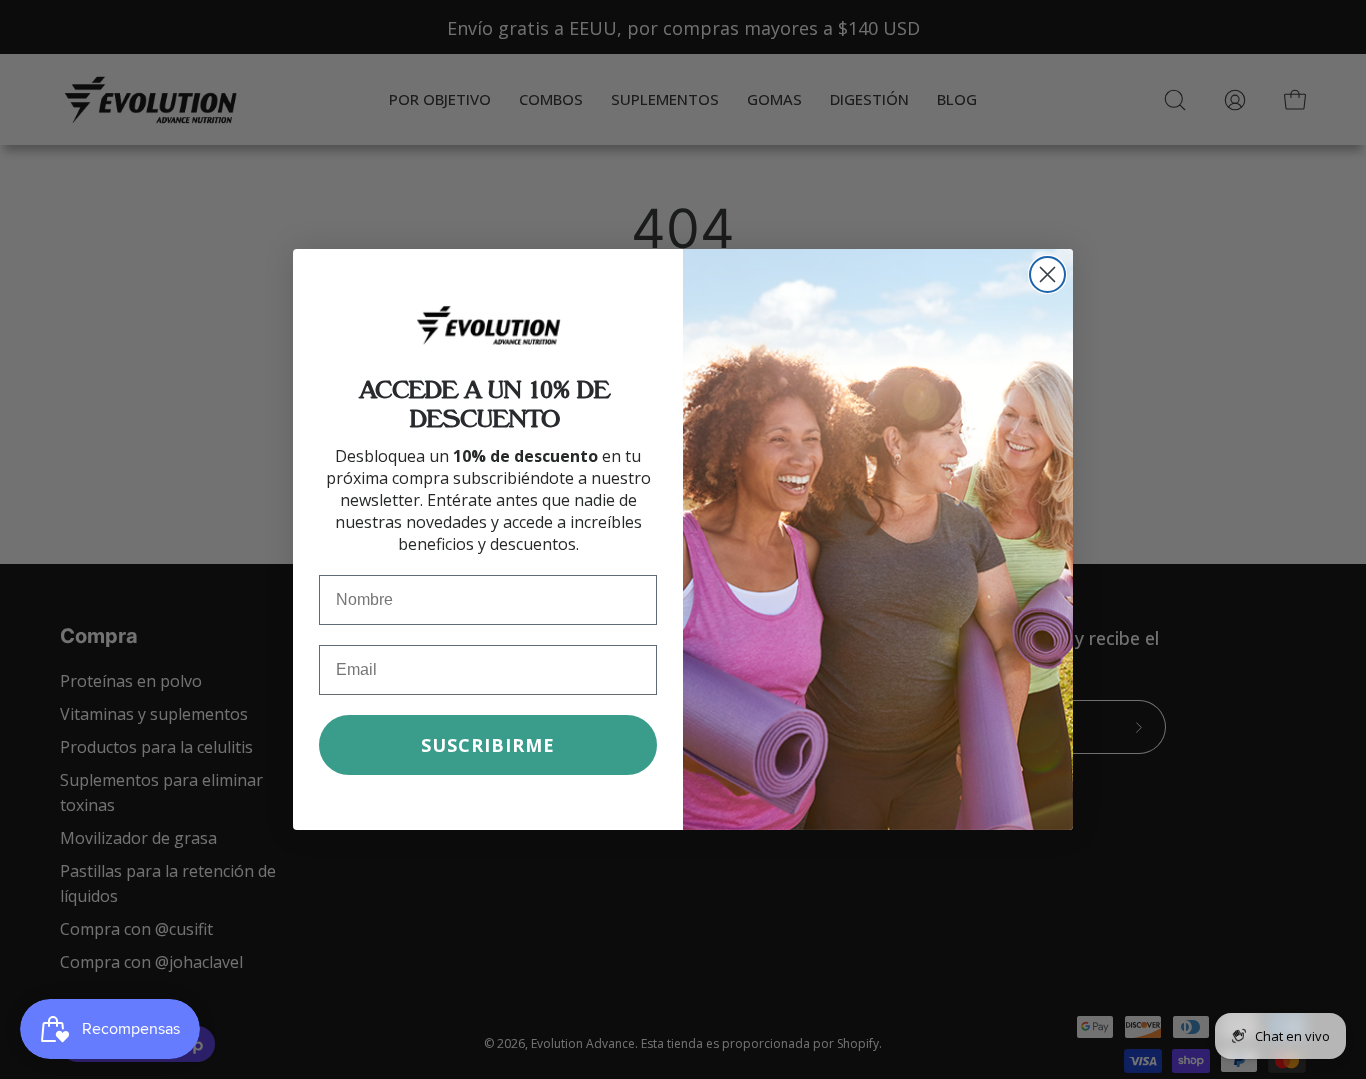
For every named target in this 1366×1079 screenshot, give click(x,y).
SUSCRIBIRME (488, 745)
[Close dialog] (1047, 274)
